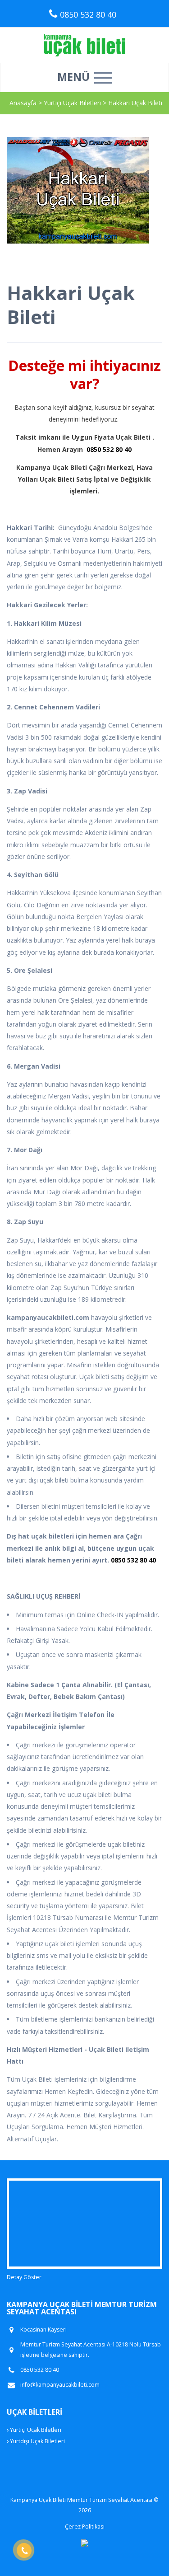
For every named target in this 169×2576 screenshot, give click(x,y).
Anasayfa (23, 103)
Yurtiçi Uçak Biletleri (73, 103)
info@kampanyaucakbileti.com (60, 2385)
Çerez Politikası (85, 2527)
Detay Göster (24, 2277)
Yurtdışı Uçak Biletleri (37, 2441)
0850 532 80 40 (109, 449)
